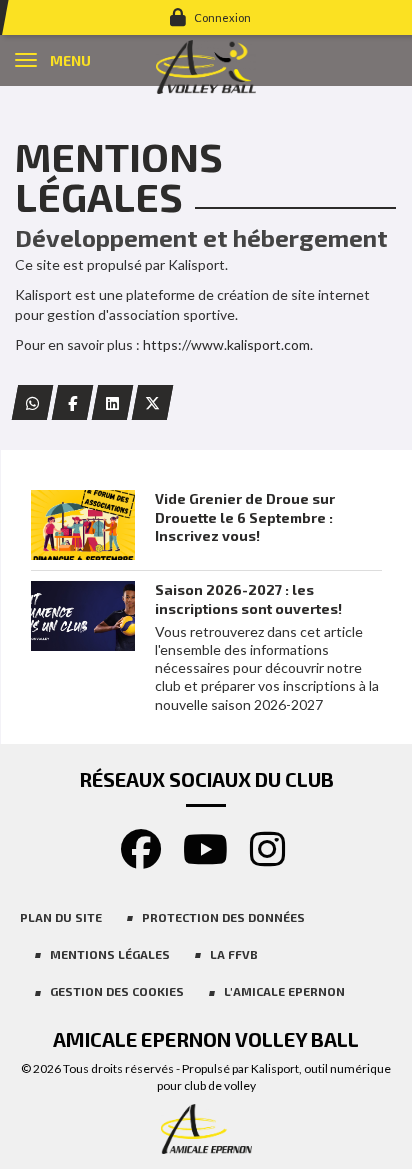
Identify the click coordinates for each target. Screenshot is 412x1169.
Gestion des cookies (117, 991)
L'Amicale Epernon (284, 991)
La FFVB (234, 954)
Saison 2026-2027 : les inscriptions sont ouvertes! (248, 598)
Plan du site (61, 917)
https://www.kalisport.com (226, 344)
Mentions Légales (110, 954)
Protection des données (223, 917)
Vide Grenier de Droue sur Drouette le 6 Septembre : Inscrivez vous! (245, 516)
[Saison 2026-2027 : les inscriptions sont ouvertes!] (83, 616)
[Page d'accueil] (206, 65)
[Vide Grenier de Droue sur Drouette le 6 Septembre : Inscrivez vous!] (83, 525)
